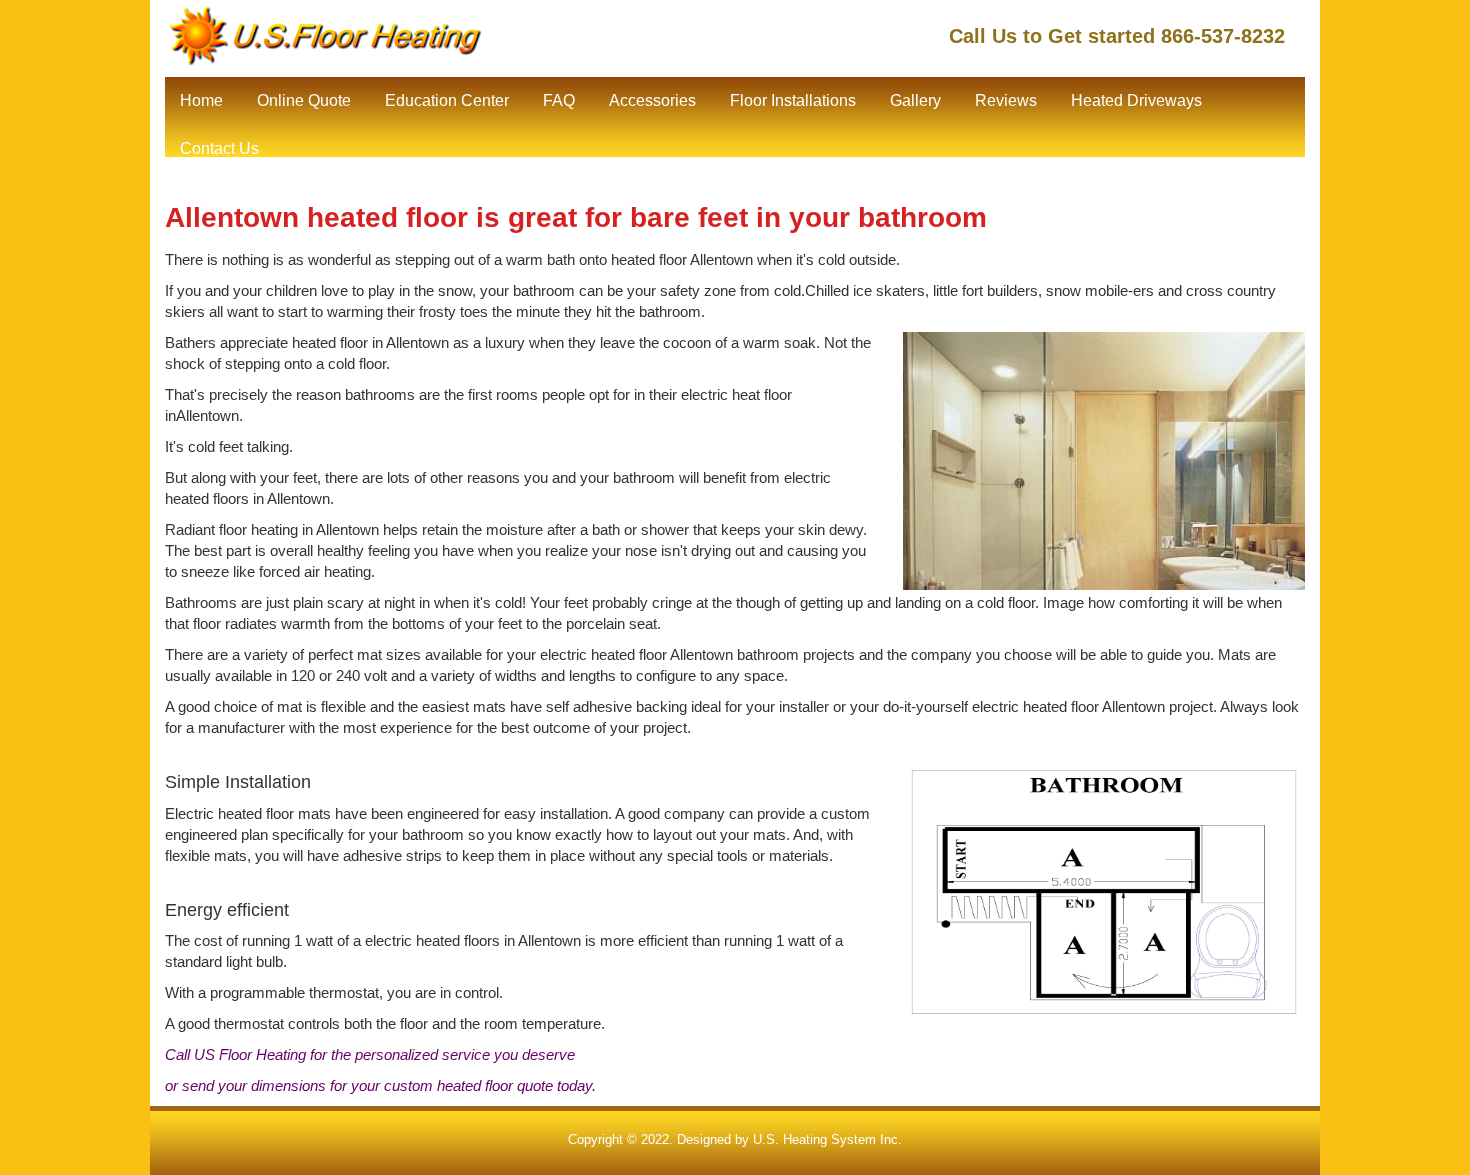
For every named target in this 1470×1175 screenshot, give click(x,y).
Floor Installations (793, 100)
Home (201, 100)
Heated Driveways (1136, 100)
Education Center (447, 100)
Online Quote (304, 100)
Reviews (1006, 100)
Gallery (915, 100)
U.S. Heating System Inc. (827, 1139)
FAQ (559, 100)
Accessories (652, 100)
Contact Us (219, 148)
